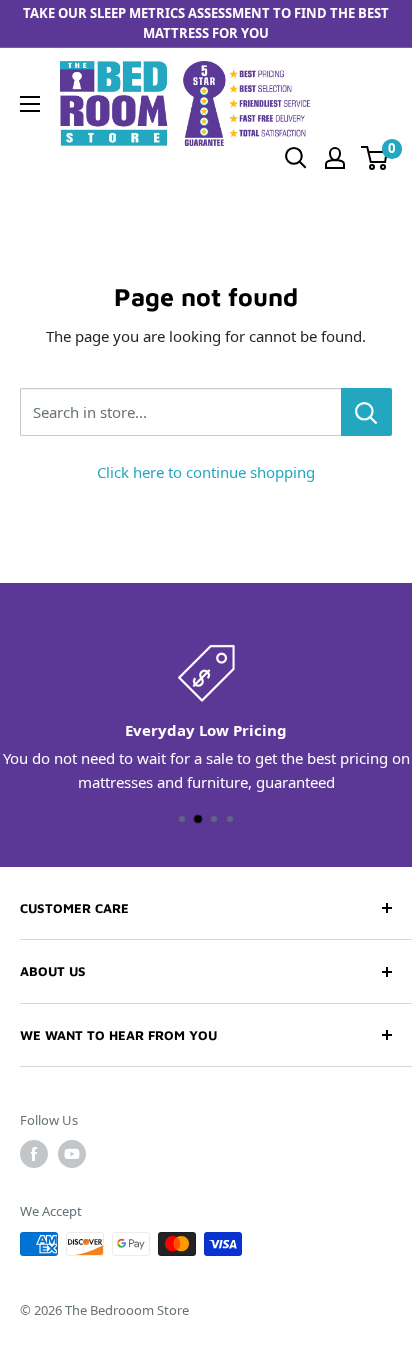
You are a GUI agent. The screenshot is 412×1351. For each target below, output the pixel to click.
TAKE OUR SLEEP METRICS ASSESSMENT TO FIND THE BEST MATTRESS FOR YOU (206, 23)
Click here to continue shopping (206, 472)
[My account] (335, 158)
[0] (375, 158)
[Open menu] (30, 104)
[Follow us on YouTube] (72, 1154)
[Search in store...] (366, 412)
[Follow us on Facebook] (34, 1154)
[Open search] (296, 158)
